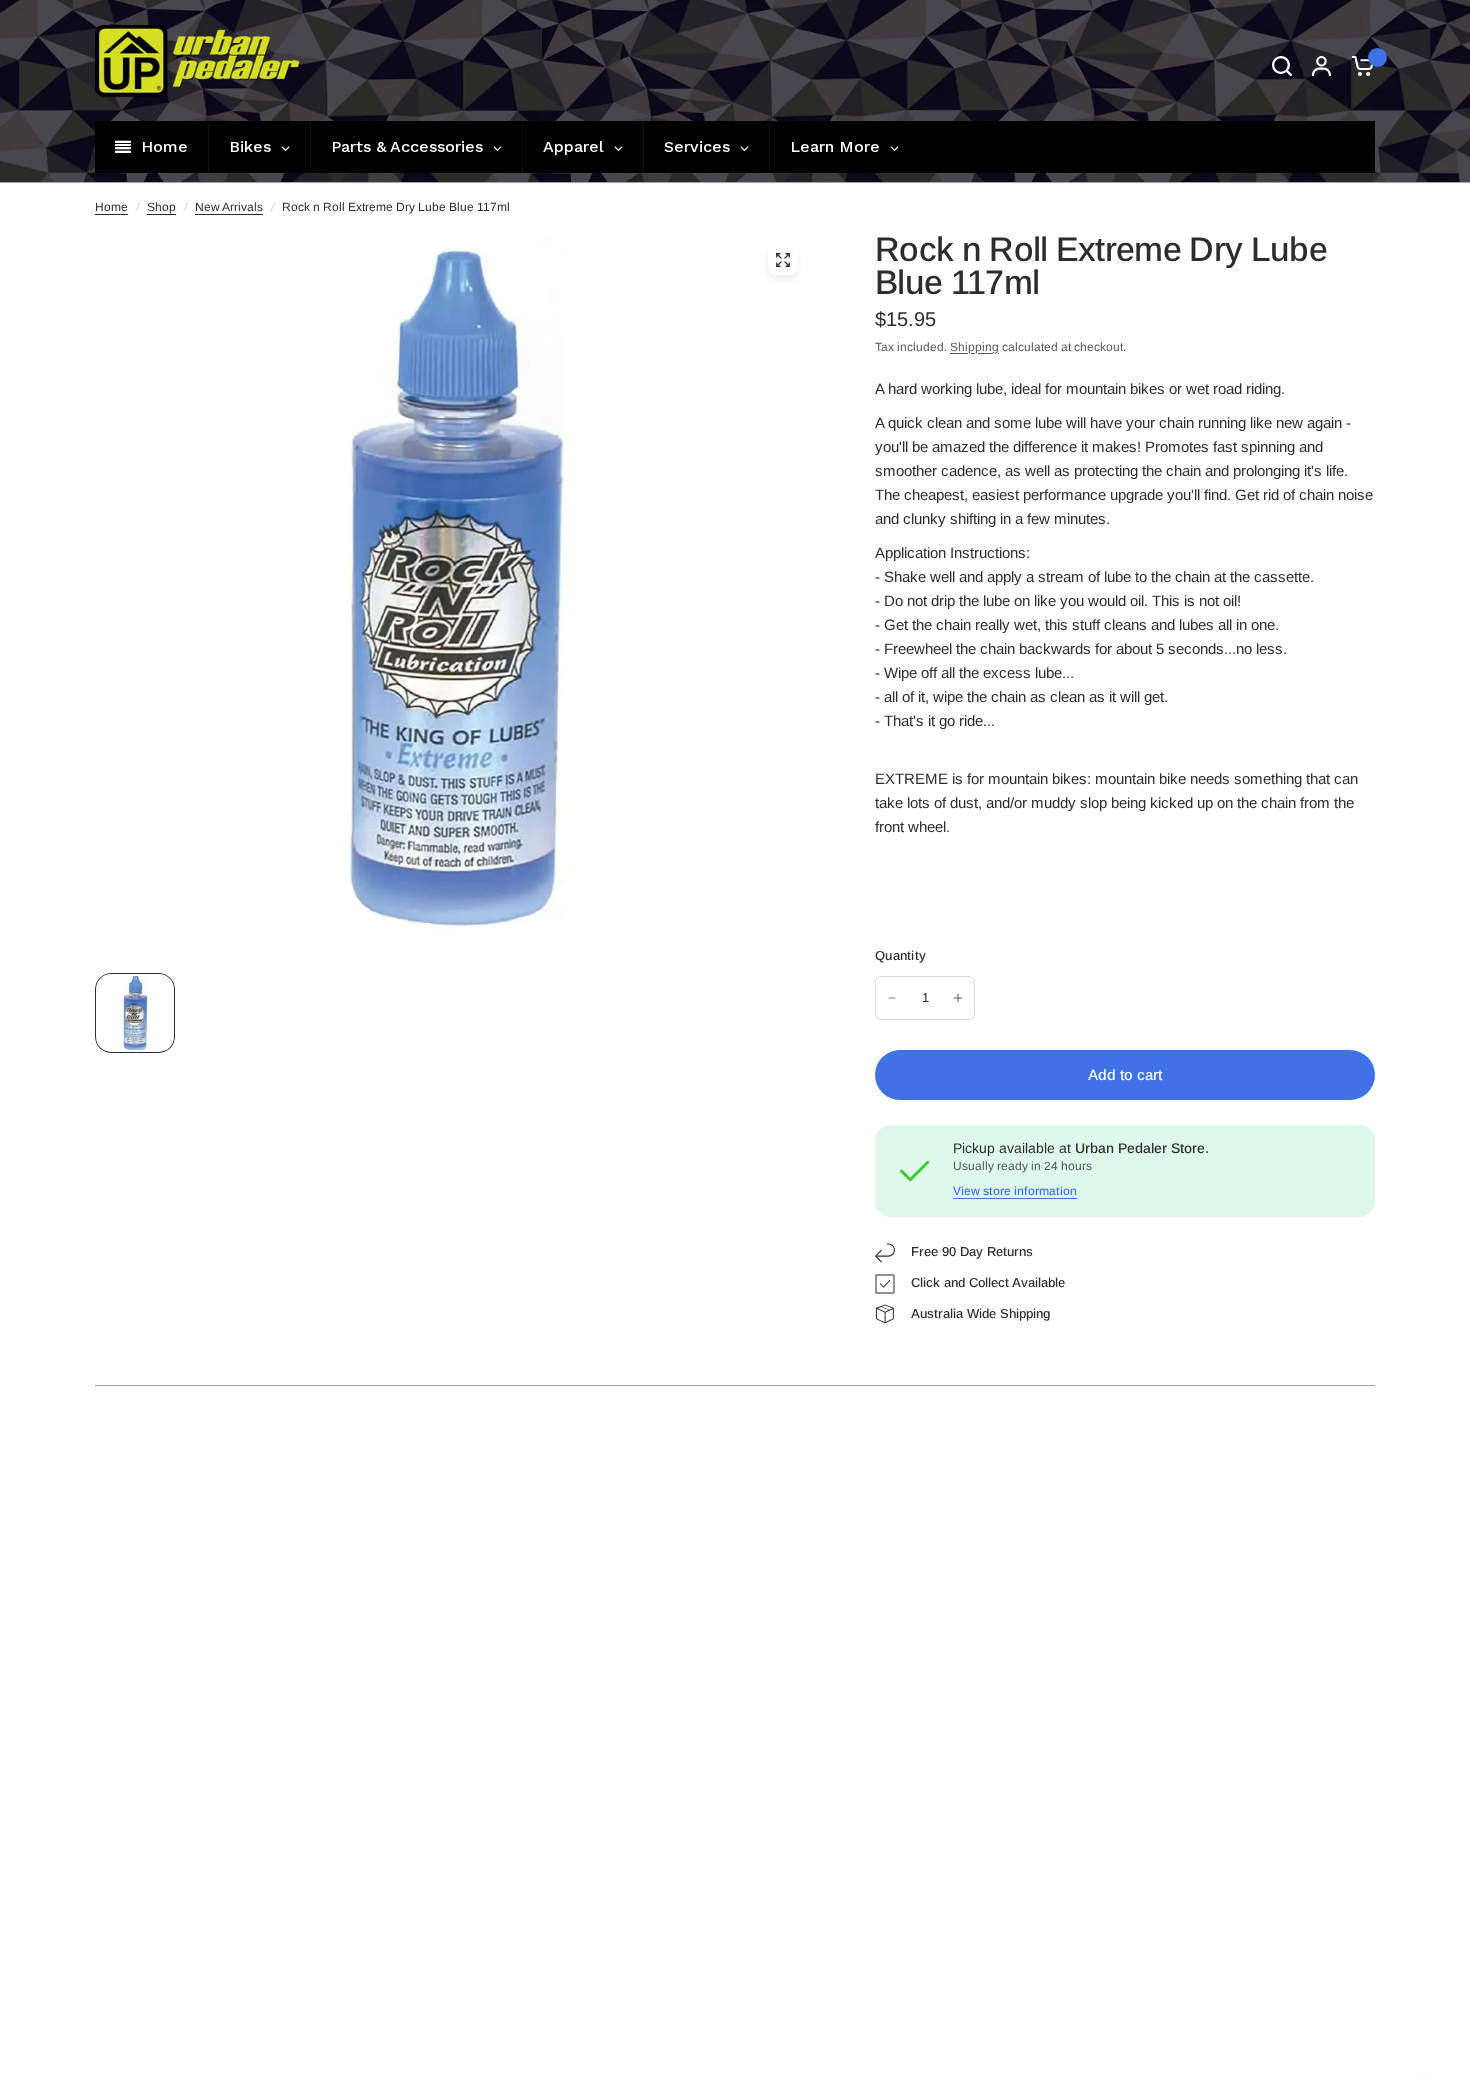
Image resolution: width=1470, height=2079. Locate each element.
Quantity (900, 955)
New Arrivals (229, 207)
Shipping (974, 347)
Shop (161, 207)
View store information (1015, 1191)
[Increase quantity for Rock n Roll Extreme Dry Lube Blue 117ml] (958, 998)
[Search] (1282, 65)
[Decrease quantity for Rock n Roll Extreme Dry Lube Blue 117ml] (892, 998)
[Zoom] (783, 260)
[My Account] (1321, 65)
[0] (1358, 65)
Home (111, 207)
